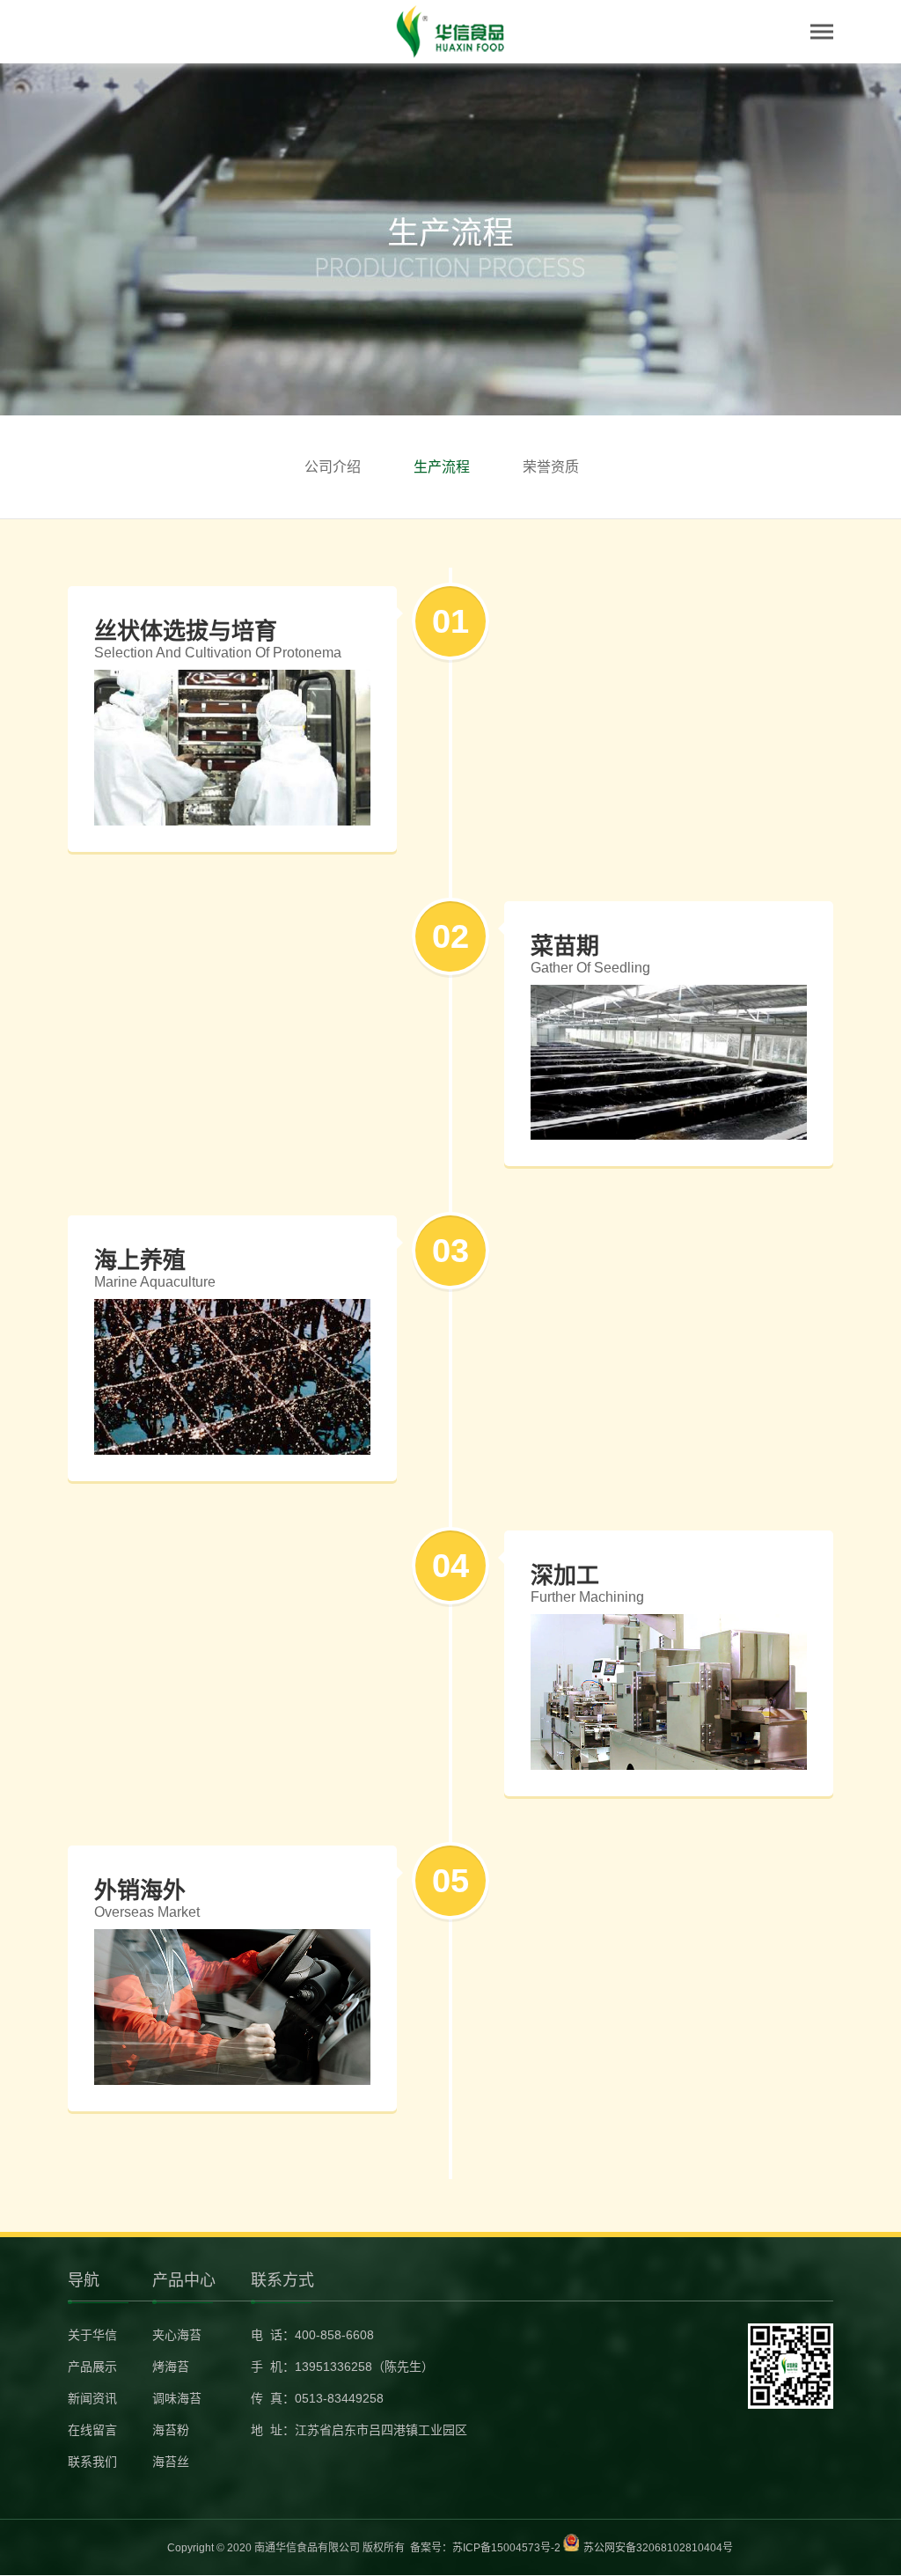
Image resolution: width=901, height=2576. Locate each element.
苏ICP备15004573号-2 (506, 2548)
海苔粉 (171, 2430)
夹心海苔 (177, 2335)
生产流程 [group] (442, 467)
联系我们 (92, 2462)
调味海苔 (177, 2398)
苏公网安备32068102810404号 (658, 2548)
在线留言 (92, 2430)
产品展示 (92, 2367)
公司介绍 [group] (333, 467)
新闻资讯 (92, 2398)
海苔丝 (171, 2462)
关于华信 (92, 2335)
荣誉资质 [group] (551, 467)
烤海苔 (171, 2367)
